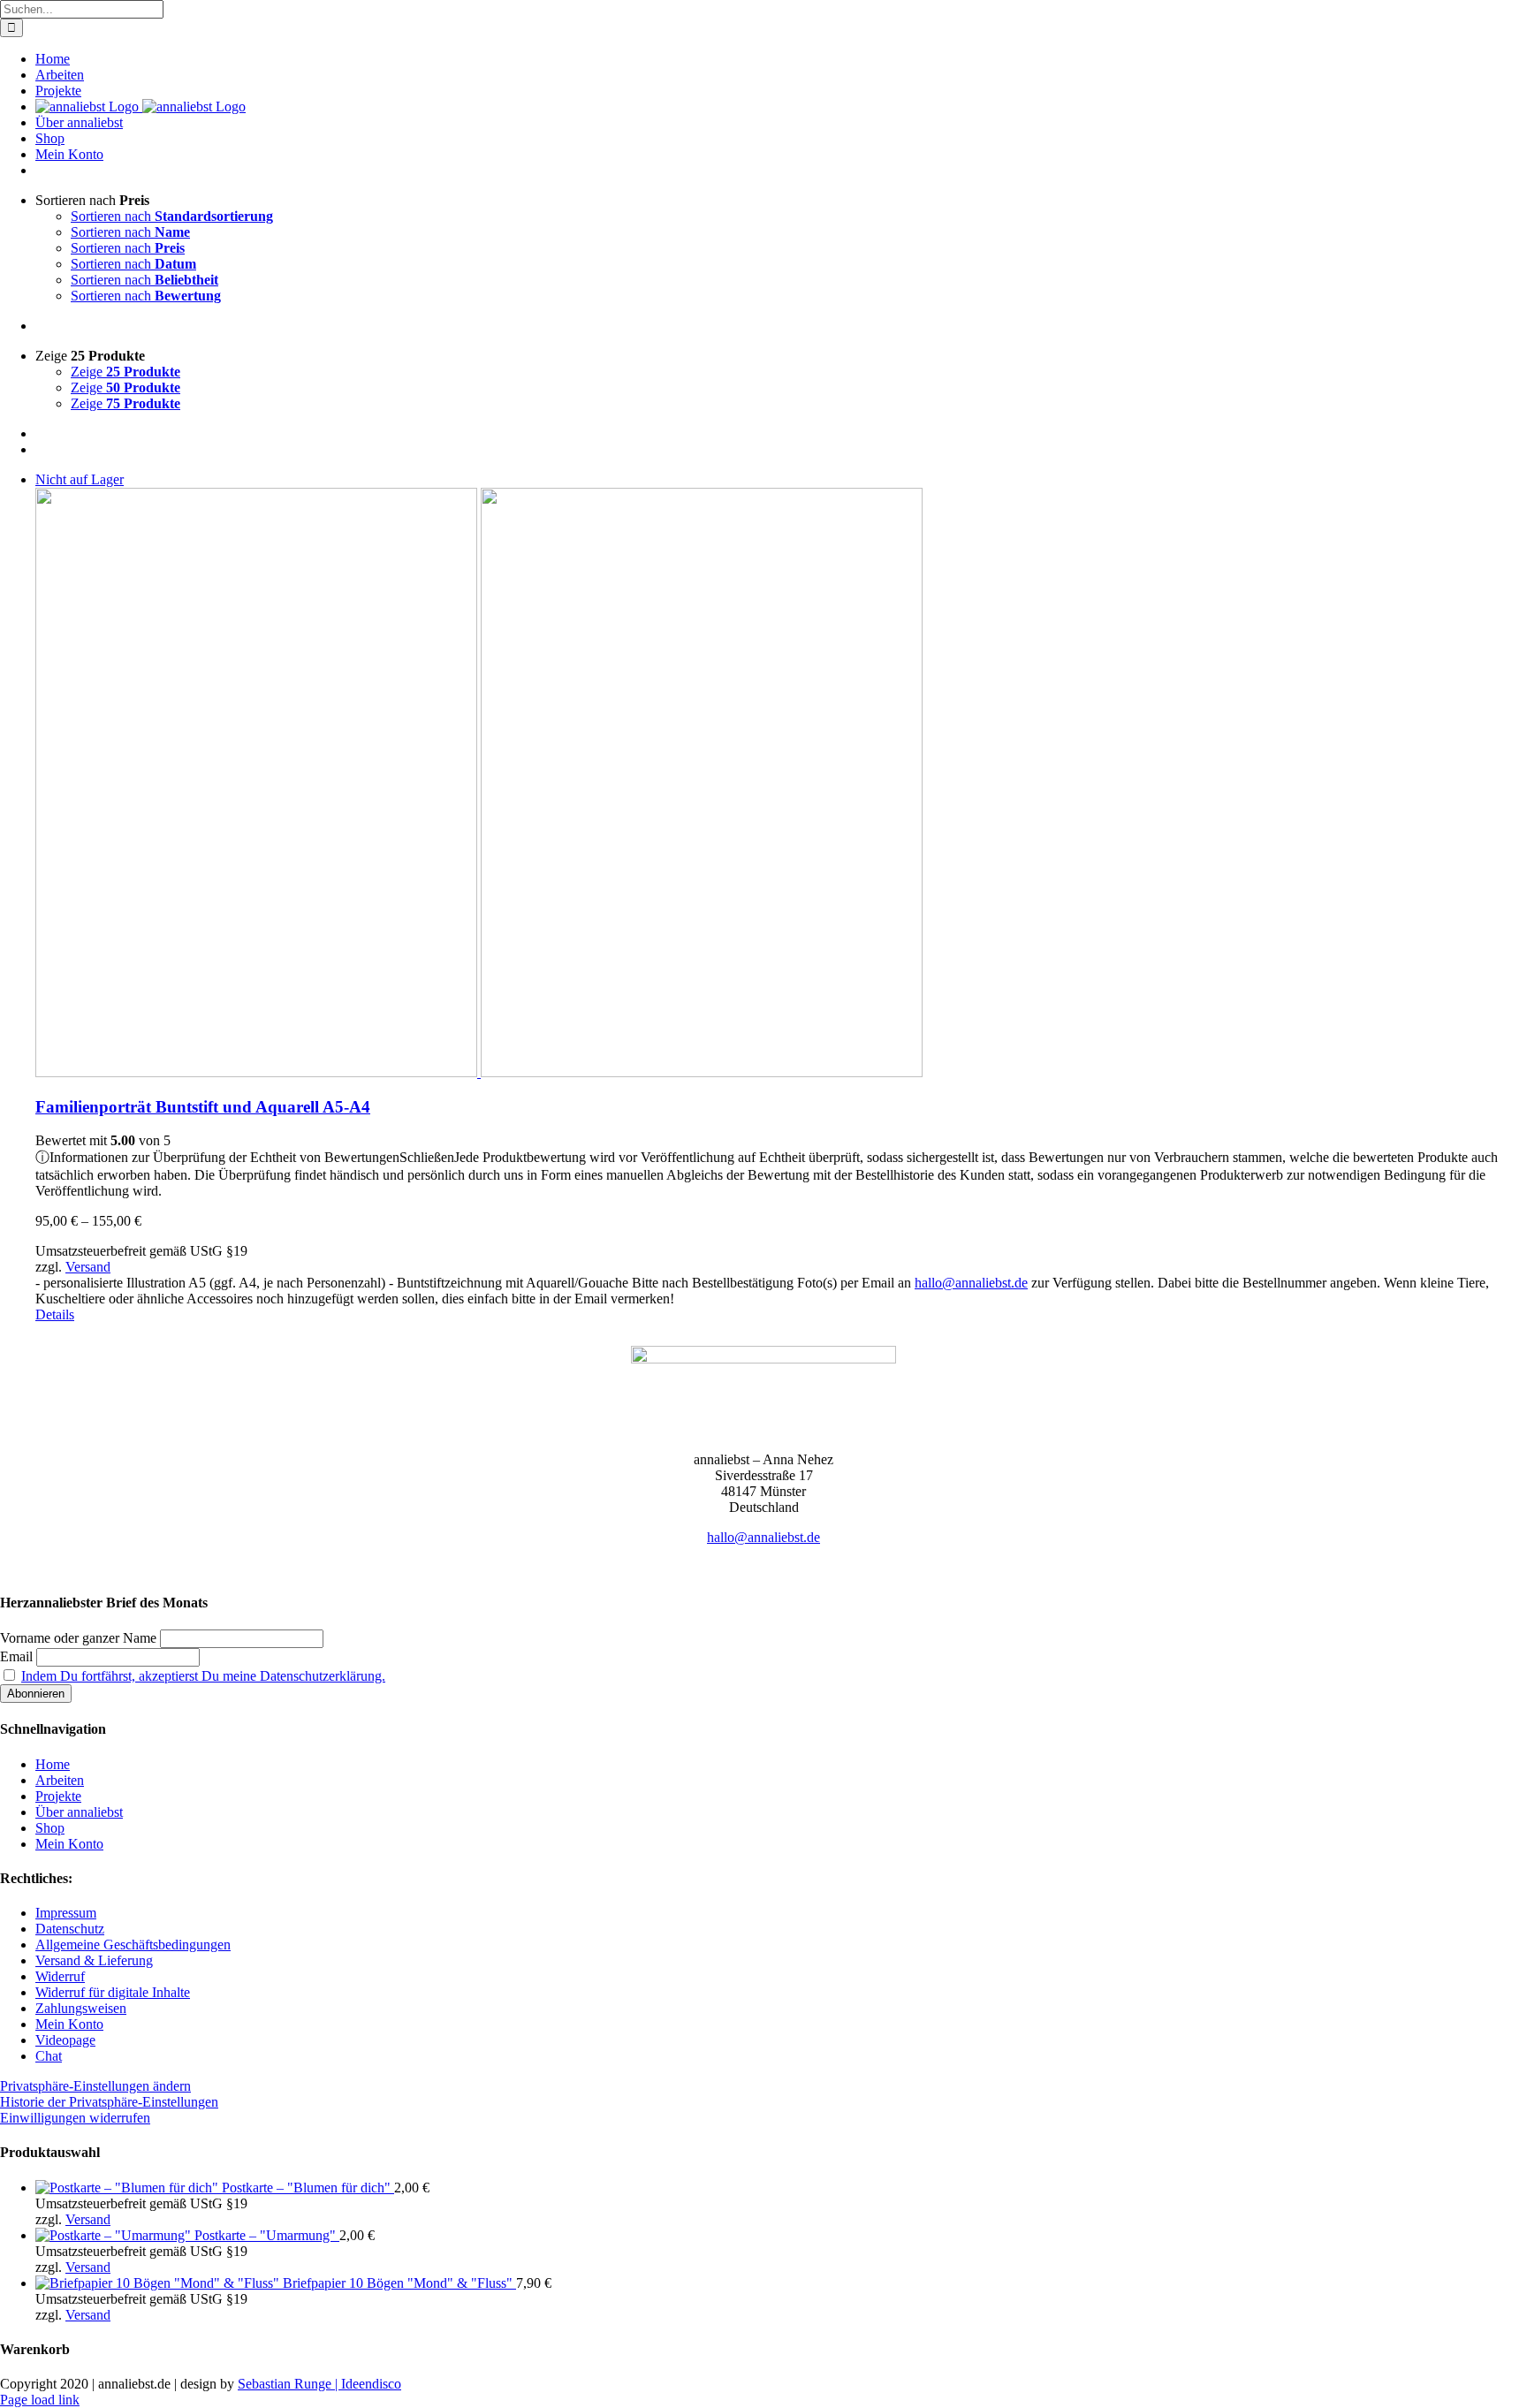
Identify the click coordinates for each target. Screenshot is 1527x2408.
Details (55, 1314)
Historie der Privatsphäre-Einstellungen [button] (109, 2102)
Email (16, 1656)
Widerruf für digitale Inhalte (113, 1992)
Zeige (125, 372)
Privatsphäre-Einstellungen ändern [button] (95, 2086)
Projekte (58, 1796)
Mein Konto (69, 1844)
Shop (50, 1828)
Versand (88, 1267)
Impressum (66, 1913)
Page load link (40, 2400)
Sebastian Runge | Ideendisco (319, 2384)
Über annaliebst (79, 1812)
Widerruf (60, 1976)
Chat (49, 2056)
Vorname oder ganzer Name (78, 1638)
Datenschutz (70, 1929)
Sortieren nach (172, 216)
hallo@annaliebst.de (971, 1283)
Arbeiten (60, 1780)
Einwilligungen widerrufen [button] (75, 2118)
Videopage (65, 2040)
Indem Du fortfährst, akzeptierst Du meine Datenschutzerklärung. (203, 1676)
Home (53, 1764)
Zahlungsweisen (81, 2008)
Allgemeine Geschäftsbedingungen (133, 1945)
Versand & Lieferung (94, 1960)
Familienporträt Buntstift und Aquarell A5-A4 (203, 1107)
